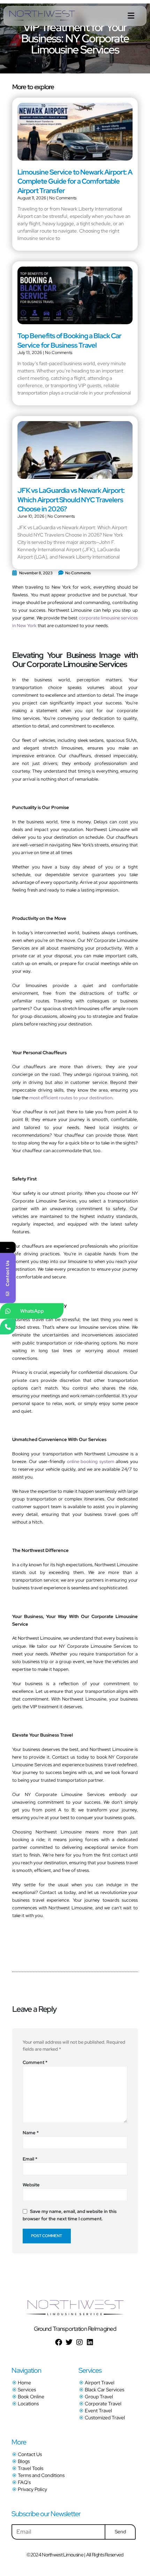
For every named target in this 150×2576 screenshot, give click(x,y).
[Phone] (8, 1326)
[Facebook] (59, 2342)
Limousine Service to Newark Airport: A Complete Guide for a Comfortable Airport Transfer (75, 181)
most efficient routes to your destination (71, 1098)
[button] (131, 16)
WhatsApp (32, 1311)
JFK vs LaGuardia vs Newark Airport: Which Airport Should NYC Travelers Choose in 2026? (71, 500)
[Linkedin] (90, 2342)
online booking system (91, 1461)
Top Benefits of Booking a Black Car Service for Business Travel (69, 340)
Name (31, 2133)
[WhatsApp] (8, 1311)
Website (31, 2185)
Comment (35, 2062)
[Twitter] (69, 2342)
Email (30, 2159)
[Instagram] (80, 2342)
